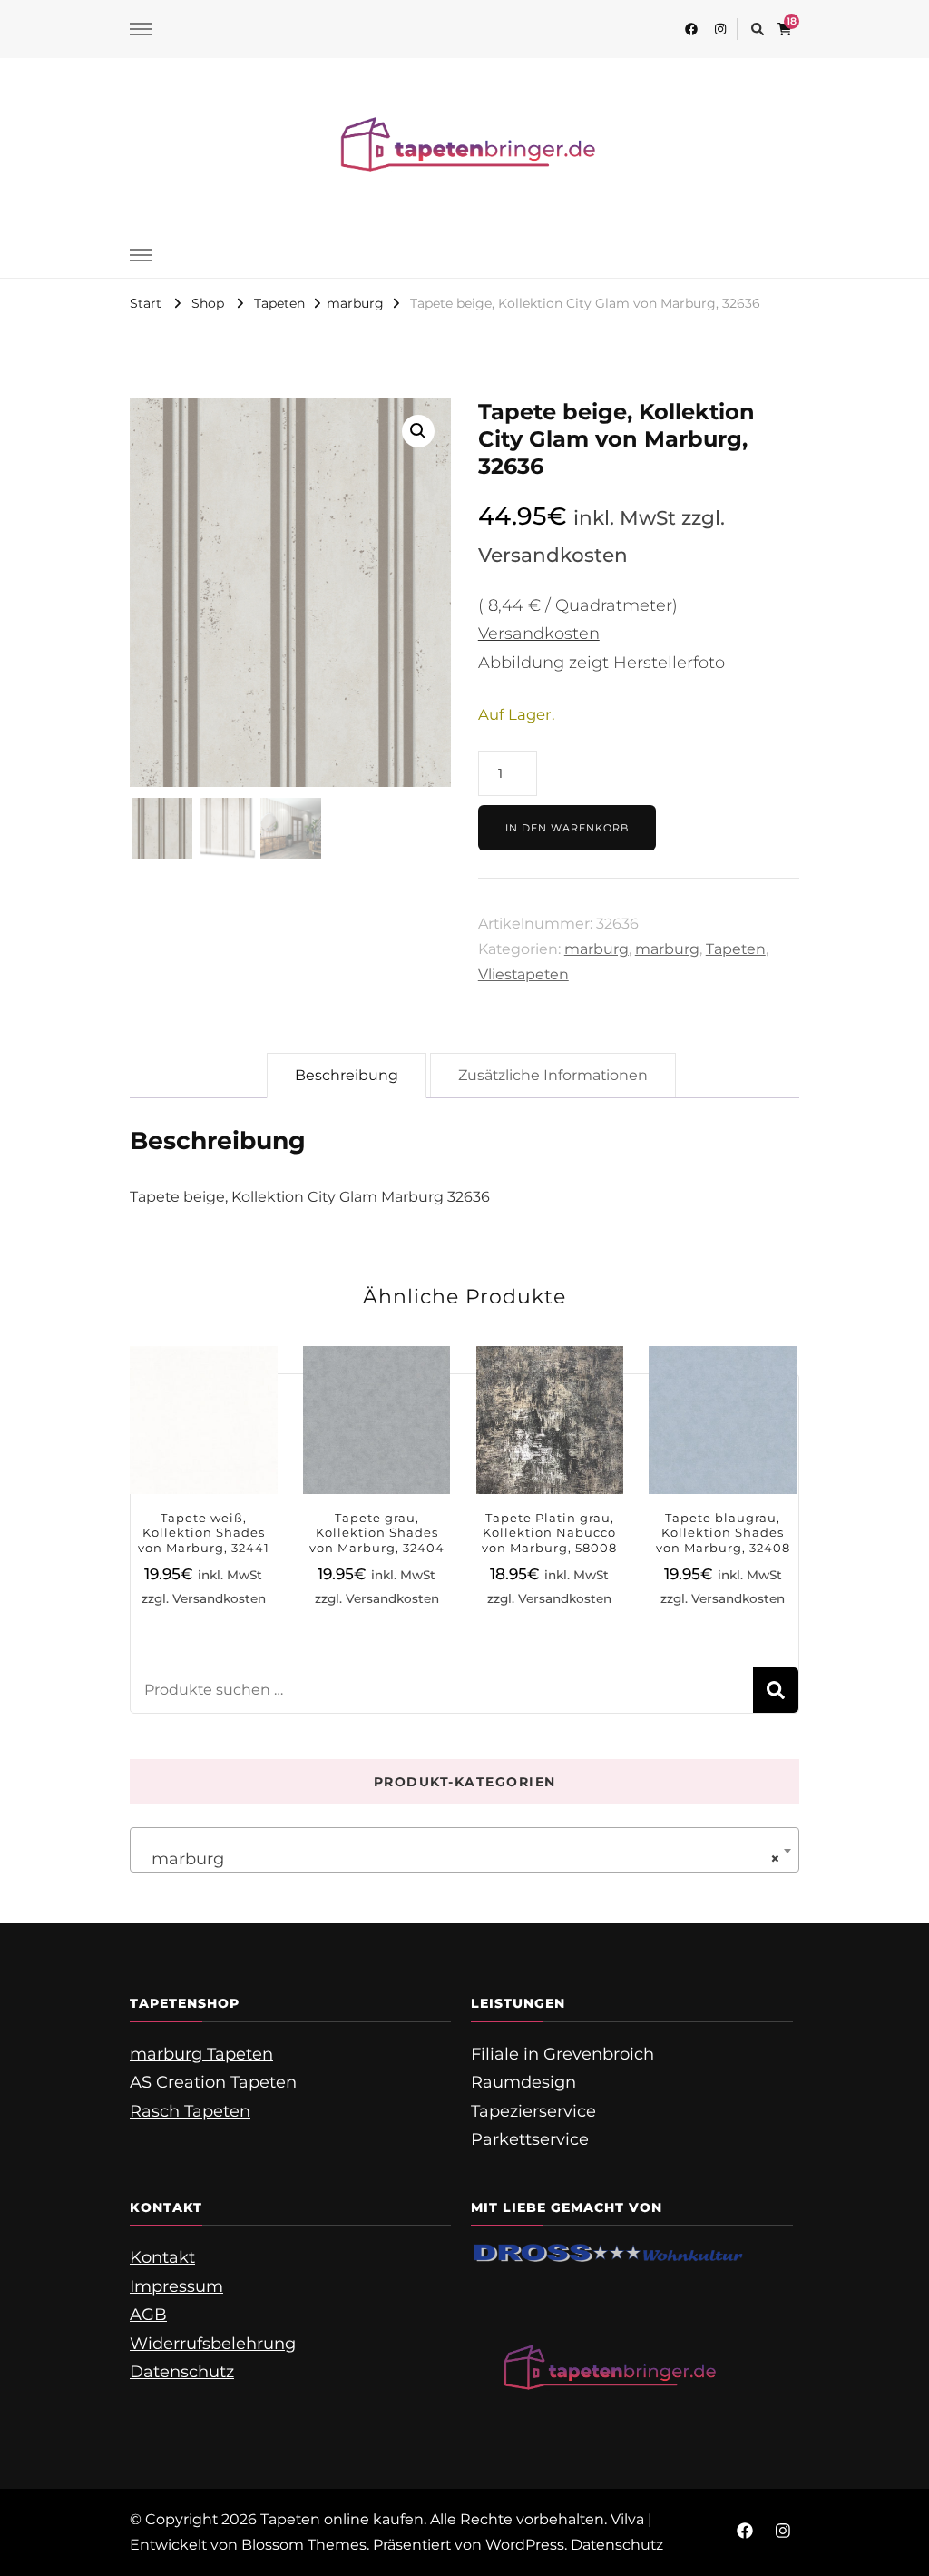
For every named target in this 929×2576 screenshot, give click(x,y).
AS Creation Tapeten (213, 2082)
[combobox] (464, 1850)
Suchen (776, 1690)
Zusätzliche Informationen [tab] (553, 1075)
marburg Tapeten (201, 2054)
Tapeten (736, 949)
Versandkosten (539, 634)
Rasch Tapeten (190, 2111)
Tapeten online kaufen (342, 2519)
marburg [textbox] (459, 1859)
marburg (597, 949)
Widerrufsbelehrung (213, 2344)
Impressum (176, 2286)
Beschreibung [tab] (347, 1075)
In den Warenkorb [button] (203, 1435)
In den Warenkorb (567, 828)
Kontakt (162, 2257)
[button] (418, 431)
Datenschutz (182, 2372)
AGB (148, 2315)
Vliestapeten (523, 974)
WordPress (525, 2545)
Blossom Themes (304, 2545)
